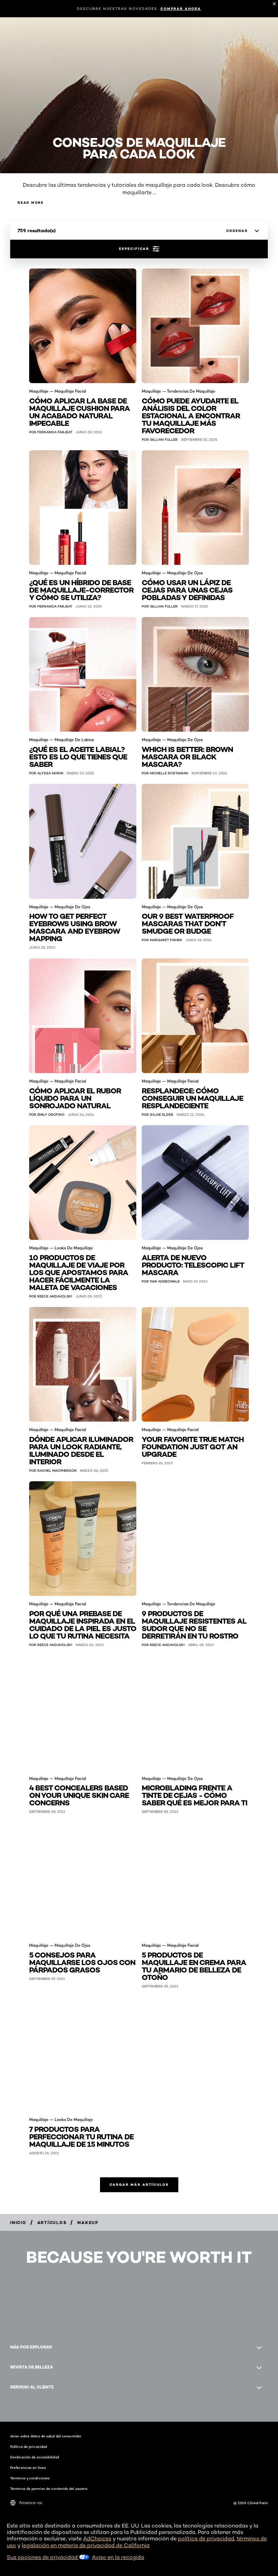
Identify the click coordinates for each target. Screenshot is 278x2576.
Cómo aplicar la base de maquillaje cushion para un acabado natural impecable (80, 411)
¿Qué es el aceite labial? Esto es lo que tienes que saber (78, 756)
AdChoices (97, 2539)
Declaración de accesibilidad (35, 2457)
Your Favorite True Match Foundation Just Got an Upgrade (193, 1446)
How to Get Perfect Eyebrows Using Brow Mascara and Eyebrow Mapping (75, 927)
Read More (31, 203)
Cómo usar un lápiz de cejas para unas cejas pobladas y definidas (187, 589)
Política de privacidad (28, 2446)
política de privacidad (206, 2539)
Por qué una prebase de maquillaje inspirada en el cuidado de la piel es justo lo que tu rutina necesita (83, 1624)
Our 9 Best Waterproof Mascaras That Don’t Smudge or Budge (188, 923)
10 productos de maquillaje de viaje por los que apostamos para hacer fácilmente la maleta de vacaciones (79, 1272)
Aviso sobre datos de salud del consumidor (46, 2436)
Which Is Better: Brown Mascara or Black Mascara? (187, 756)
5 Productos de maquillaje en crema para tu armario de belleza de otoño (194, 1966)
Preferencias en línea (28, 2468)
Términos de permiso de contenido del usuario (49, 2489)
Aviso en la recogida (118, 2557)
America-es (31, 2503)
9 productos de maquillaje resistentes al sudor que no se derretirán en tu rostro (194, 1624)
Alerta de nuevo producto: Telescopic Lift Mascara (193, 1264)
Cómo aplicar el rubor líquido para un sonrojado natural (75, 1098)
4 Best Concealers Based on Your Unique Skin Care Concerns (79, 1795)
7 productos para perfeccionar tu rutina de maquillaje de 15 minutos (81, 2136)
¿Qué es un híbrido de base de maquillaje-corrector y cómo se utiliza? (81, 589)
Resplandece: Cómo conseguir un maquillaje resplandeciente (192, 1098)
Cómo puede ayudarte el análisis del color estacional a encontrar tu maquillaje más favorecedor (191, 415)
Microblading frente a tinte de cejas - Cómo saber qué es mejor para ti (194, 1795)
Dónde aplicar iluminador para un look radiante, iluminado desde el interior (81, 1450)
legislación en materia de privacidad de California (86, 2545)
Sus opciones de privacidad (43, 2557)
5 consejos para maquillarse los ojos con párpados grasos (82, 1962)
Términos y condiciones (30, 2478)
